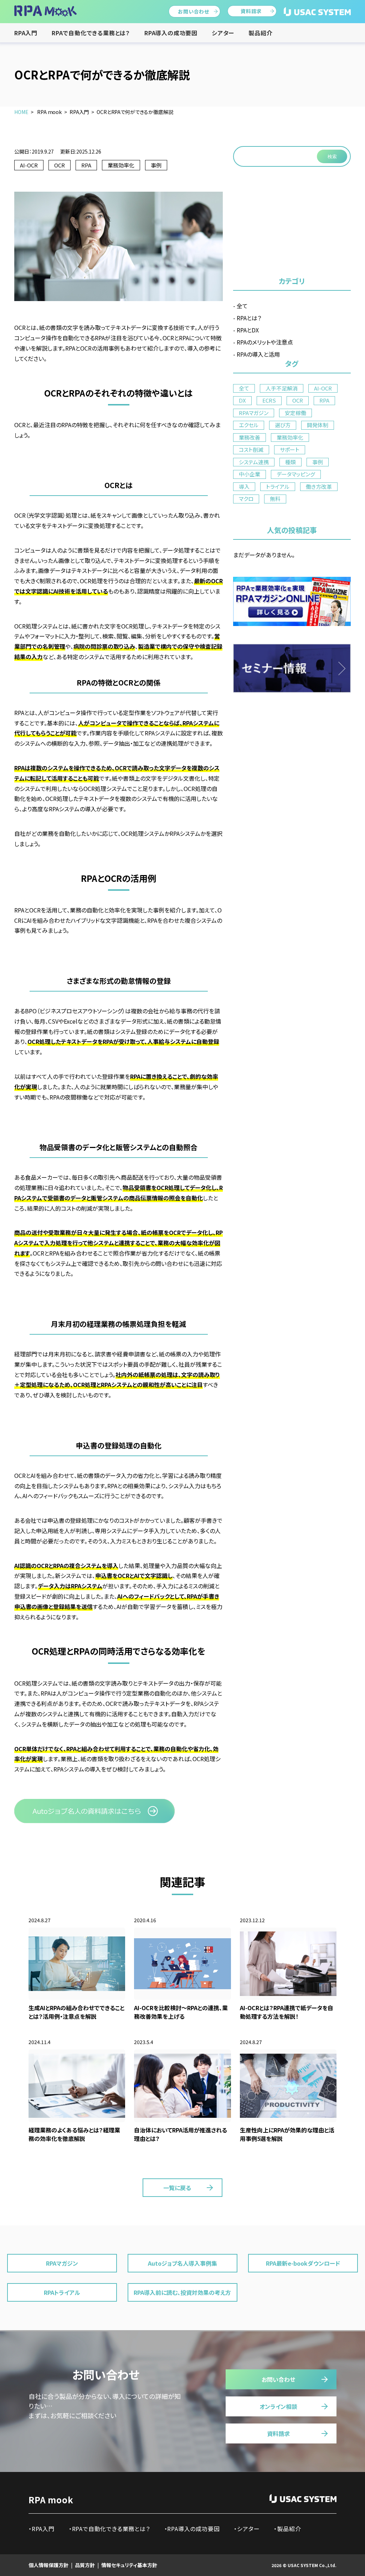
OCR (60, 165)
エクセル (249, 425)
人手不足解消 (282, 388)
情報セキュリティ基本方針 (129, 2565)
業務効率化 (121, 165)
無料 (275, 499)
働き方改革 (319, 487)
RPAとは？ (249, 318)
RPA (86, 165)
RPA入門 (26, 33)
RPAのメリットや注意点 (265, 342)
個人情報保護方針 (48, 2565)
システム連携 (254, 462)
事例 (156, 165)
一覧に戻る (177, 2188)
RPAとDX (248, 330)
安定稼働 (295, 413)
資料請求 (251, 11)
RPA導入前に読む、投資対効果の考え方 (182, 2292)
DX (242, 400)
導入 (244, 487)
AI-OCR (29, 165)
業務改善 (250, 437)
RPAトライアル (62, 2292)
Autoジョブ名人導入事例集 (182, 2263)
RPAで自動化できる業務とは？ (91, 33)
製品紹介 (260, 33)
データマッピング (296, 474)
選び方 (283, 425)
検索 (332, 157)
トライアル (278, 487)
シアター (223, 33)
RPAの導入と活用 (258, 354)
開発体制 (318, 425)
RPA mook (51, 2500)
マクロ (246, 499)
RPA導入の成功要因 (171, 33)
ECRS (269, 400)
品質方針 (85, 2565)
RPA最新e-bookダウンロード (303, 2263)
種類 (291, 462)
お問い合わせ (194, 11)
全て (242, 306)
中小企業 (250, 474)
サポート (290, 449)
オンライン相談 (278, 2406)
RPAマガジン (254, 413)
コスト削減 (251, 449)
